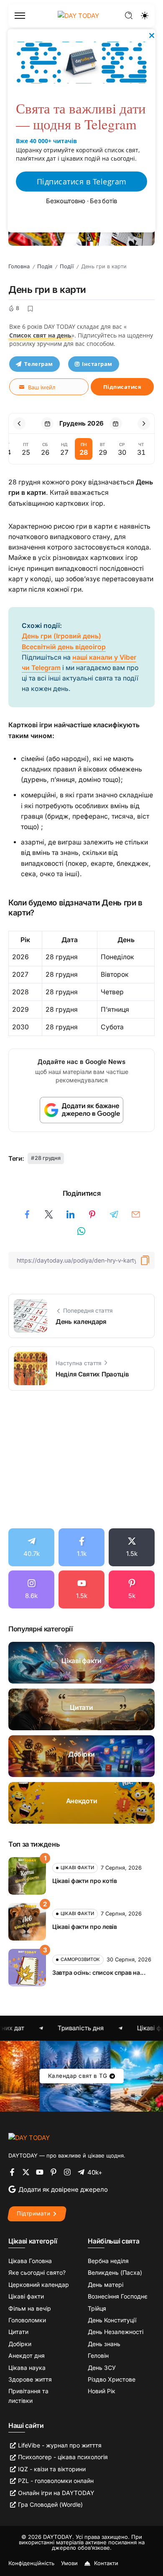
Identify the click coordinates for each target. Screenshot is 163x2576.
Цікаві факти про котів (85, 1881)
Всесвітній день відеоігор (64, 647)
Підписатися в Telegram (82, 181)
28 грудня (48, 1158)
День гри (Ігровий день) (61, 636)
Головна (19, 266)
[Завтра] (116, 423)
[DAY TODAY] (29, 2137)
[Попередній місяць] (19, 423)
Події (67, 266)
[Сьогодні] (47, 423)
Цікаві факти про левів (85, 1927)
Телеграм (39, 364)
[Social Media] (31, 1547)
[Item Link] (81, 1663)
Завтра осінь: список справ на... (99, 1972)
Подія (45, 266)
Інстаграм (97, 364)
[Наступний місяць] (144, 423)
